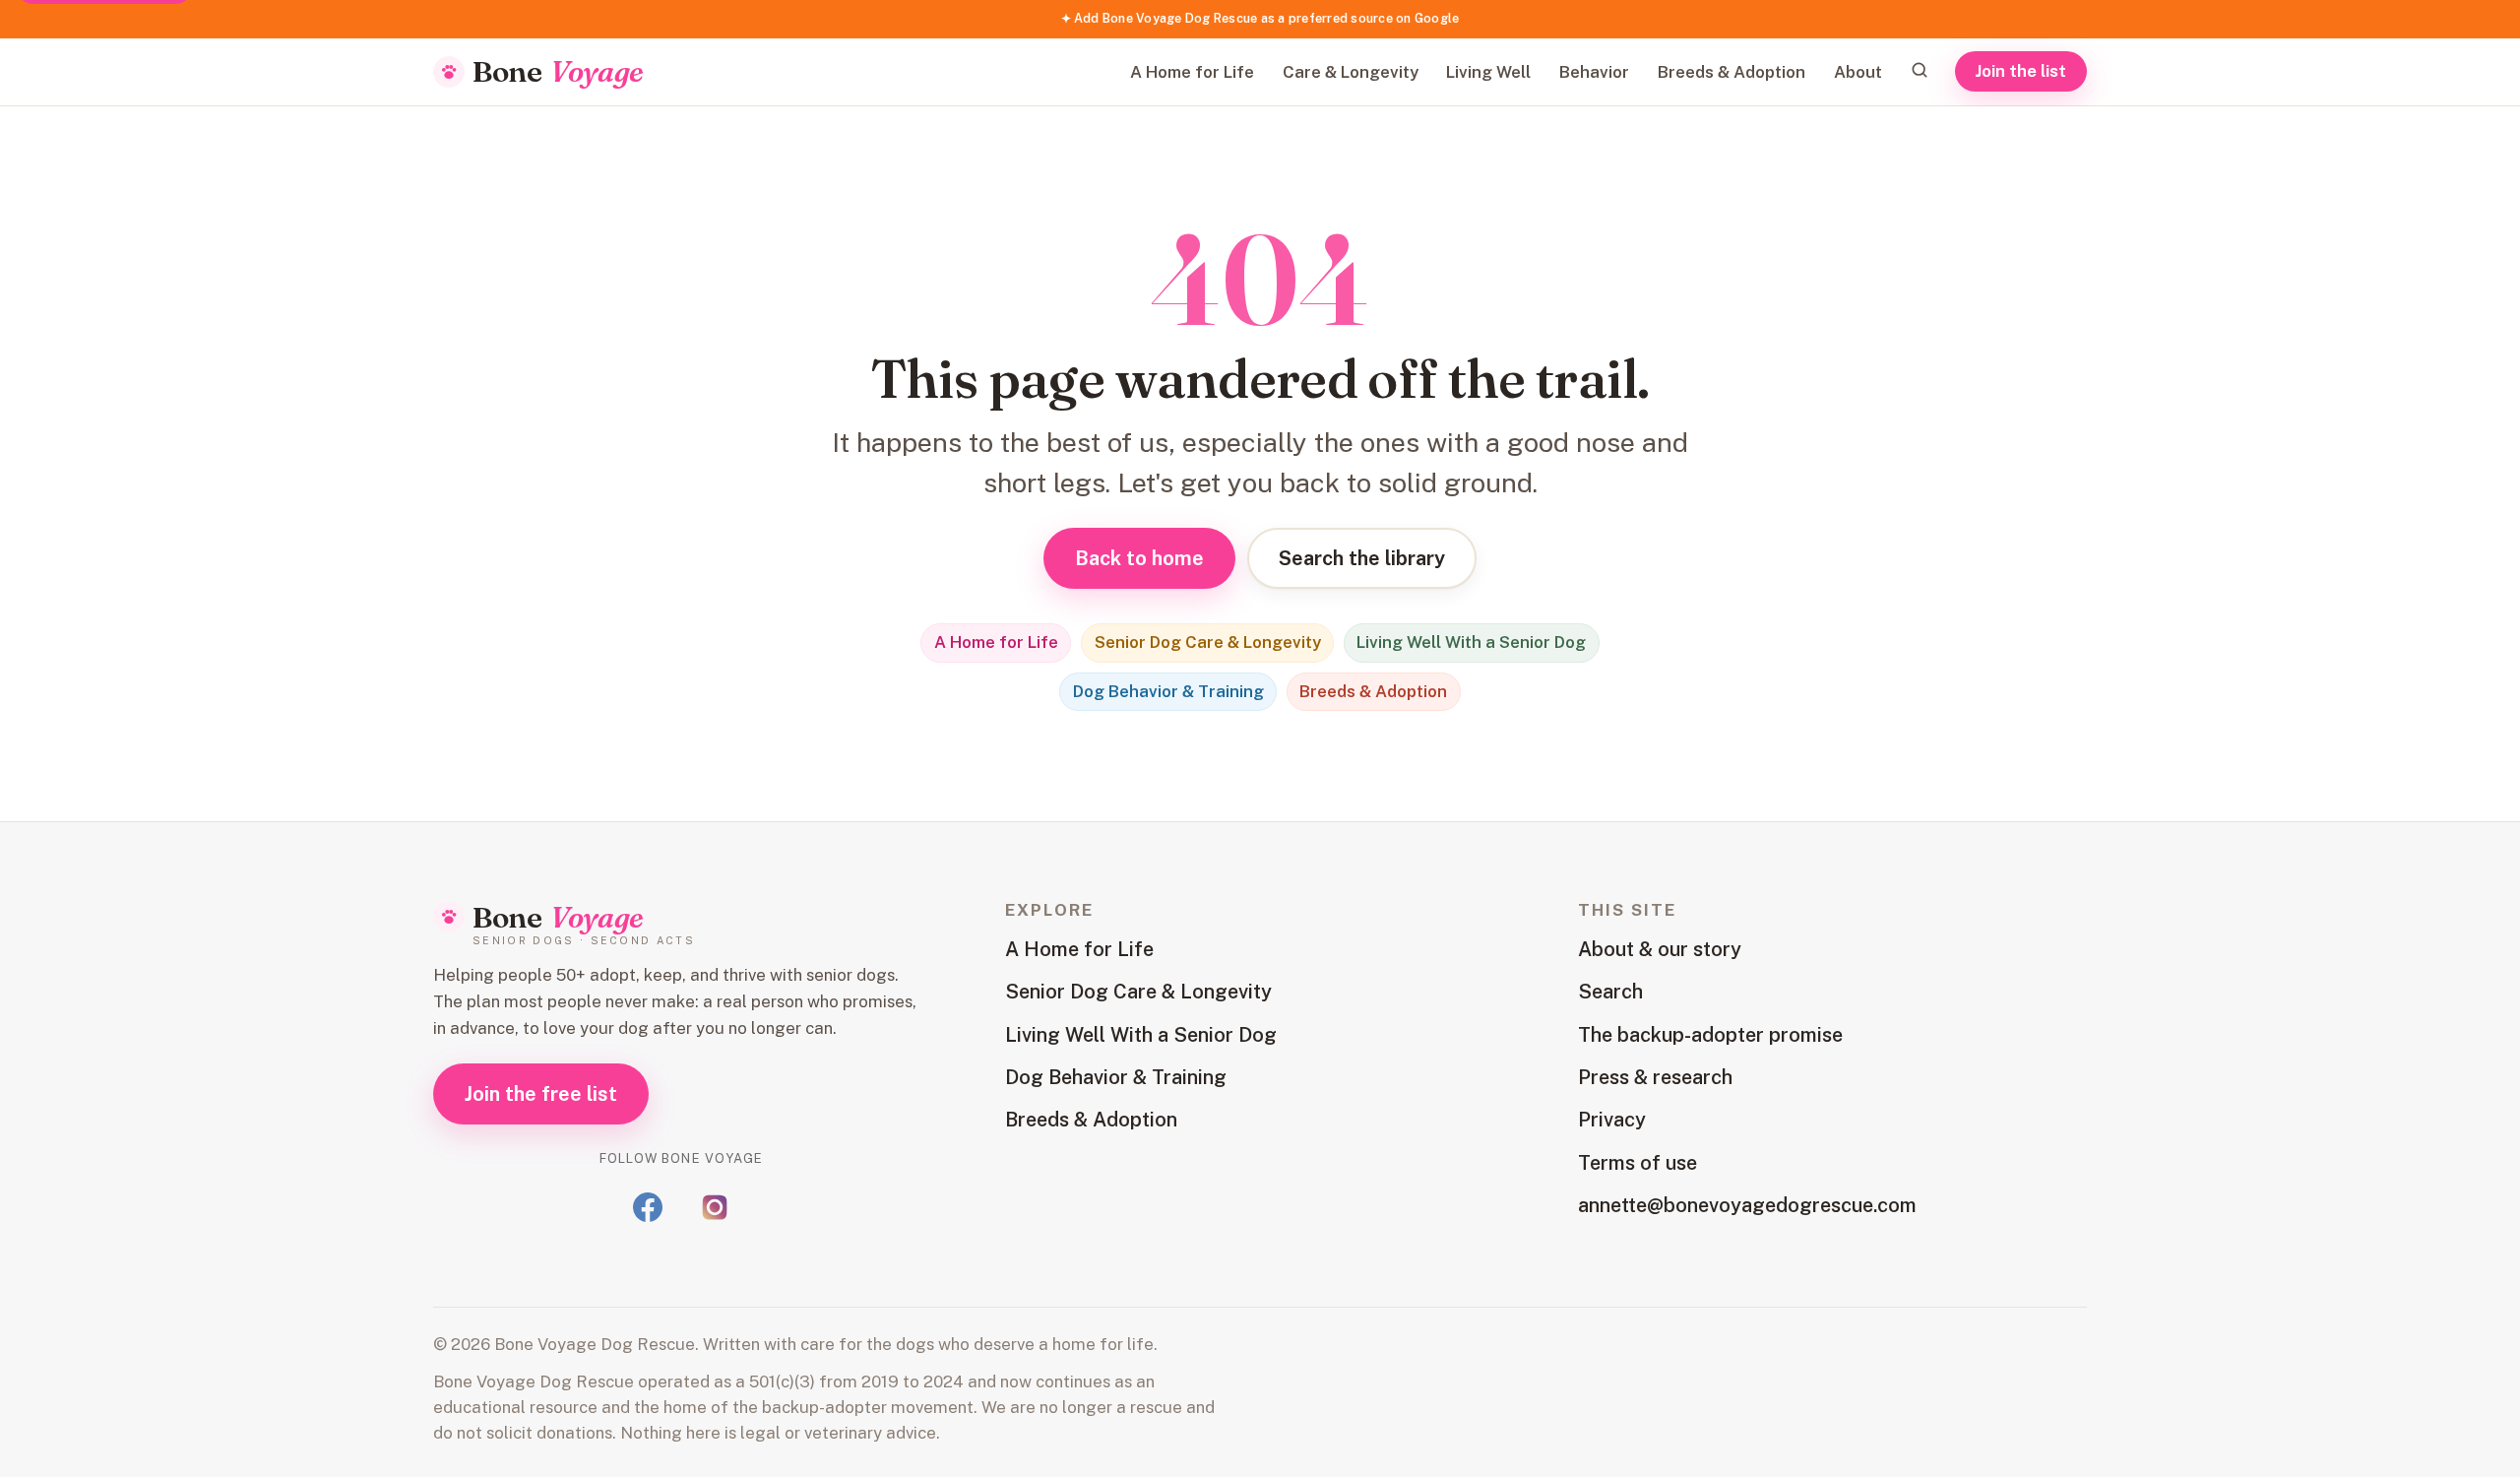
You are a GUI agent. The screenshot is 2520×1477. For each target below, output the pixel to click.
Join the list (2021, 71)
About (1858, 72)
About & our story (1660, 949)
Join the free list (541, 1094)
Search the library (1362, 558)
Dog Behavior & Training (1168, 691)
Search (1610, 992)
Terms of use (1638, 1163)
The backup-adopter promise (1710, 1035)
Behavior (1594, 72)
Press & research (1655, 1077)
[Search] (1920, 71)
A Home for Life (1192, 72)
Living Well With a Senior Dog (1471, 642)
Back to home (1139, 558)
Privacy (1612, 1120)
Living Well (1488, 72)
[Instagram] (715, 1207)
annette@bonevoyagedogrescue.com (1747, 1205)
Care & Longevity (1351, 72)
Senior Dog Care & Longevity (1208, 642)
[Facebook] (648, 1207)
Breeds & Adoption (1732, 72)
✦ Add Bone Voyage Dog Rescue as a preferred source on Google (1260, 18)
